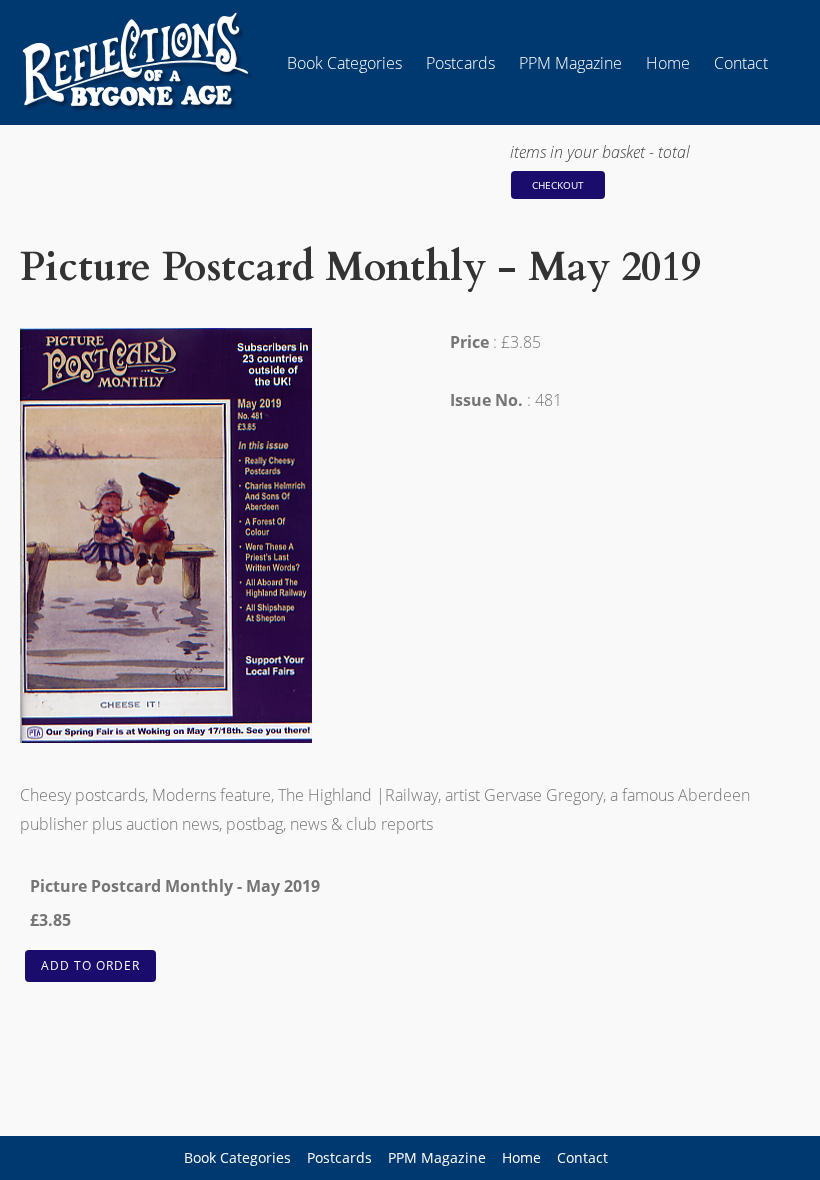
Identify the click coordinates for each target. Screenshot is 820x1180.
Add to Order (90, 965)
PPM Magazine (570, 63)
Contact (741, 63)
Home (668, 63)
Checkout (558, 185)
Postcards (460, 63)
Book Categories (344, 63)
